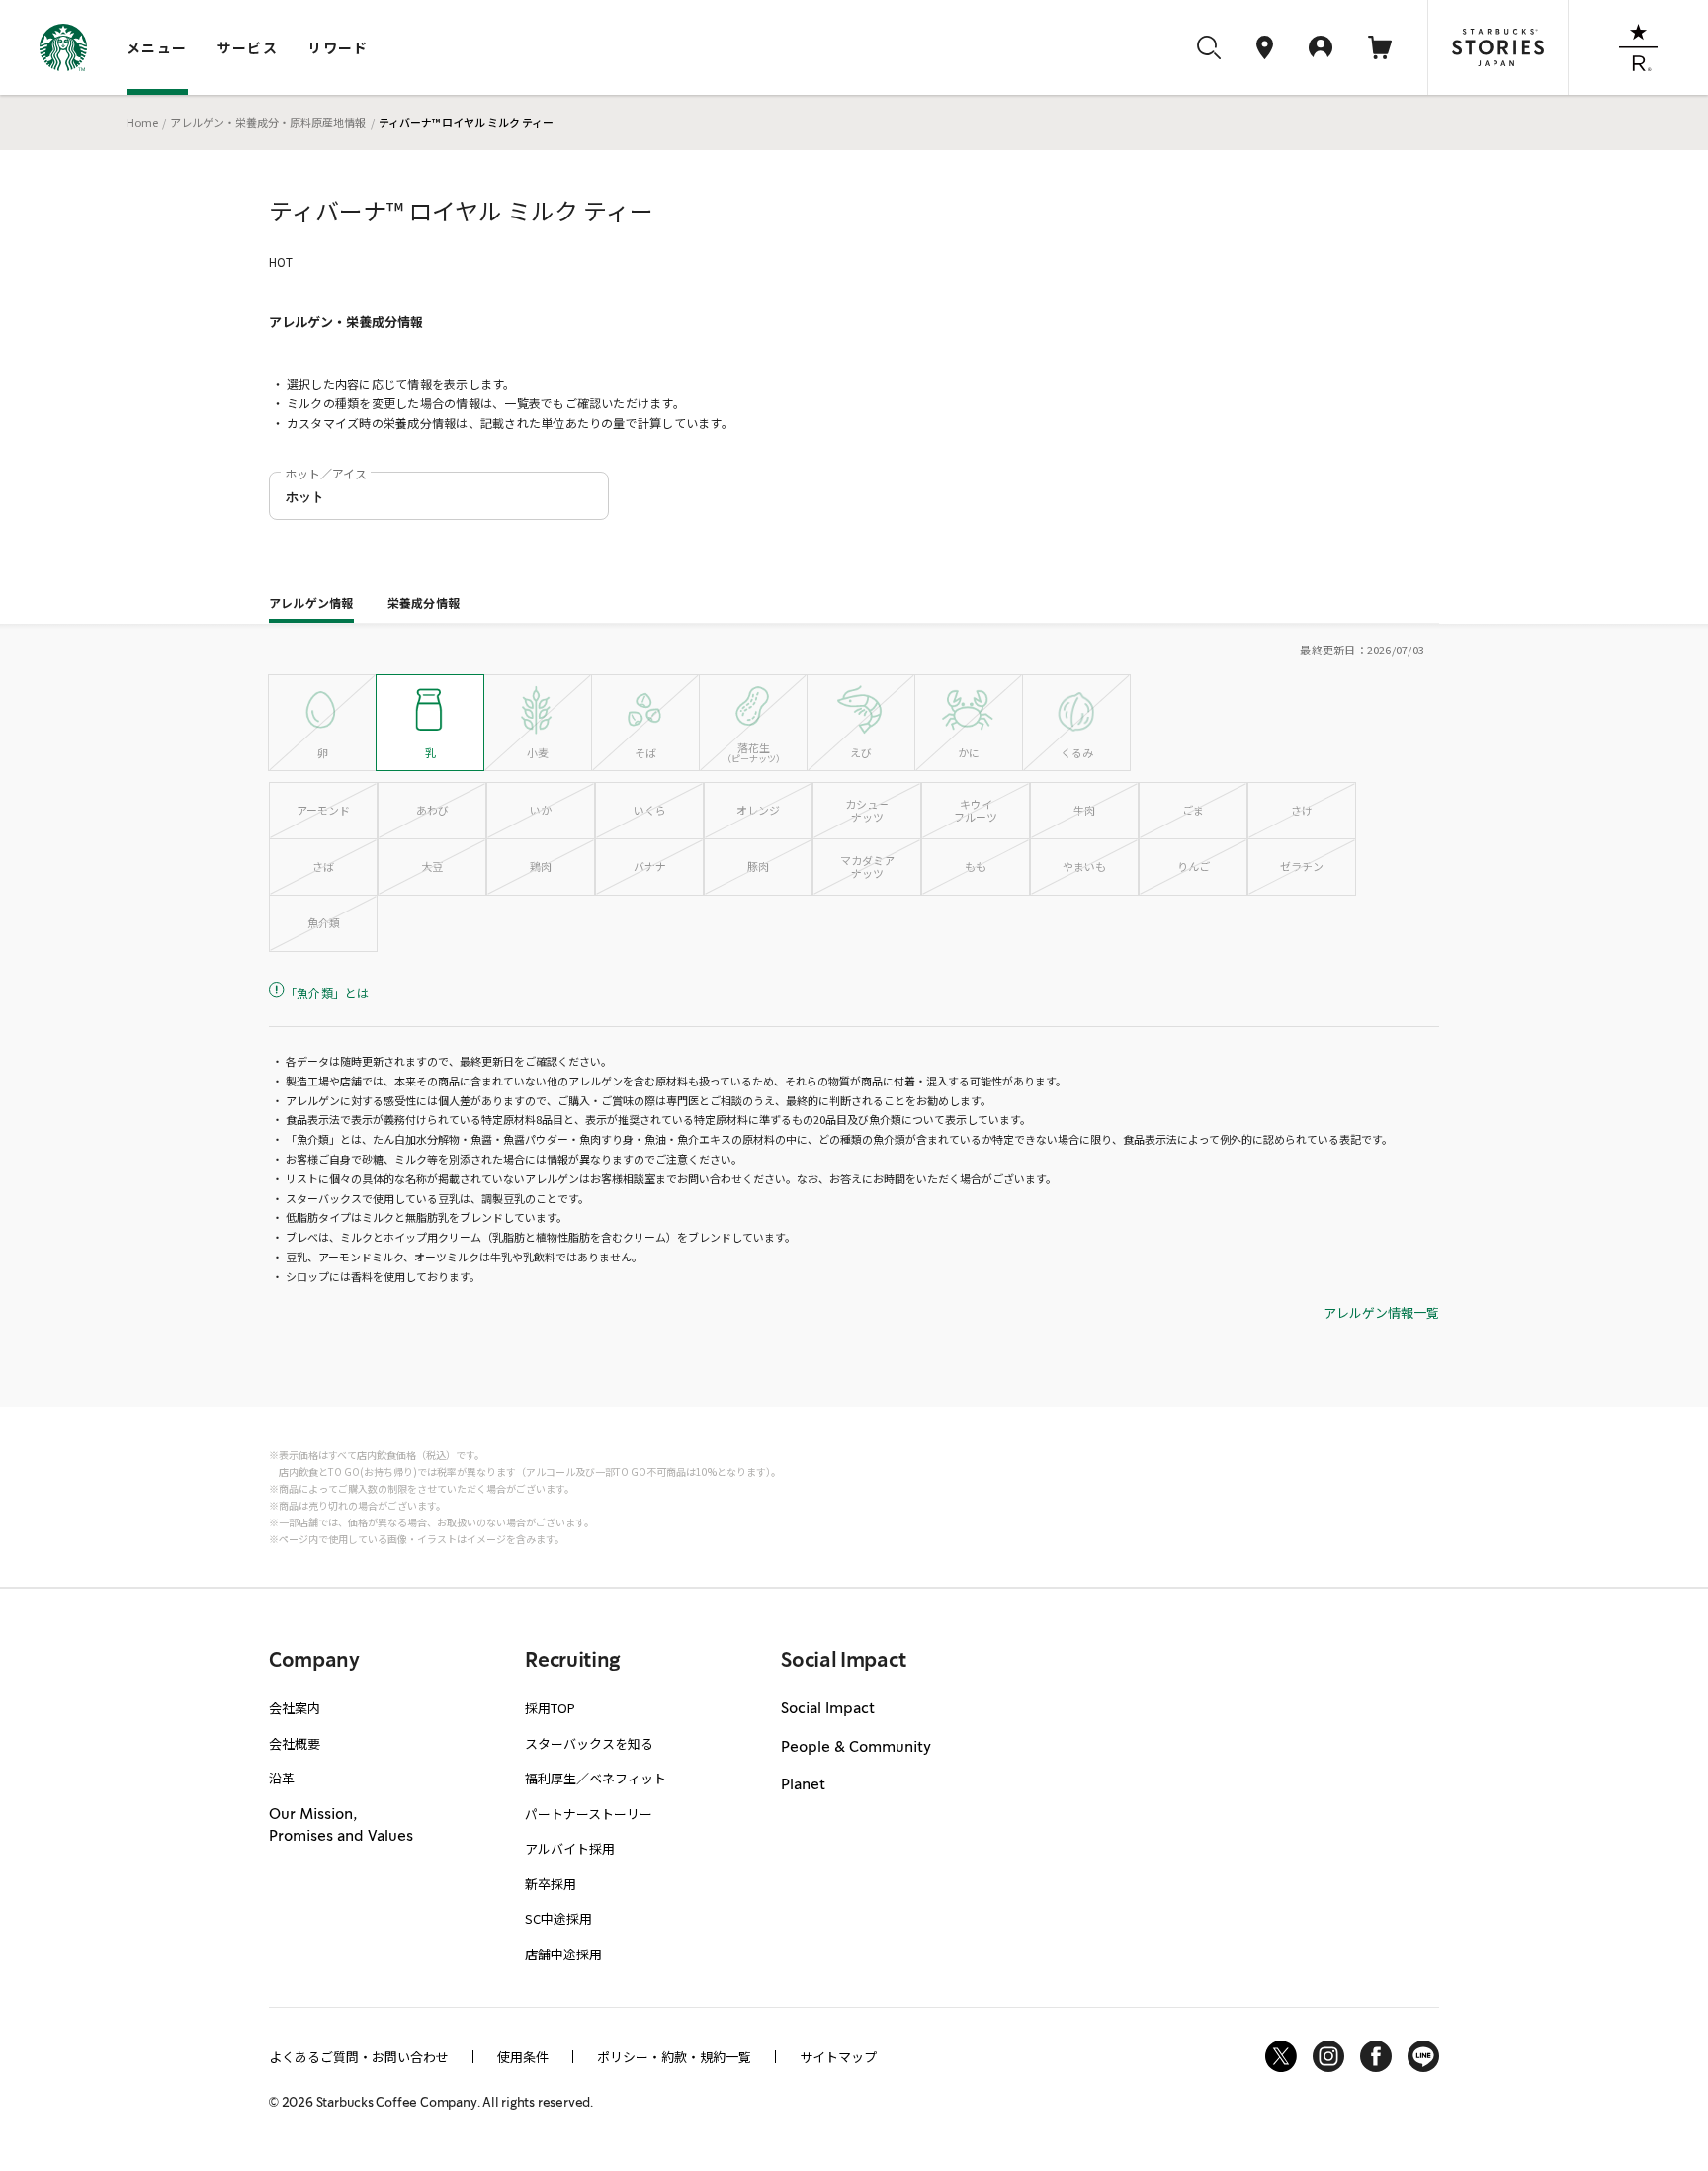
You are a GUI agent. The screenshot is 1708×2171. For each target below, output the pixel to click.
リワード (338, 47)
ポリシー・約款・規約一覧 (674, 2057)
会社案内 (295, 1708)
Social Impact (828, 1709)
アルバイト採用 (570, 1848)
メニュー (157, 47)
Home (142, 122)
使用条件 (523, 2057)
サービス (248, 47)
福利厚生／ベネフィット (596, 1778)
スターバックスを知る (589, 1743)
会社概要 (295, 1743)
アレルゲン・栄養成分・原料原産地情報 (268, 122)
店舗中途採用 (563, 1954)
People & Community (856, 1748)
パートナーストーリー (589, 1814)
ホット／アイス (326, 473)
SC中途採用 (558, 1918)
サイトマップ (838, 2057)
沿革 (282, 1778)
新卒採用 (551, 1884)
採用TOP (550, 1708)
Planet (803, 1785)
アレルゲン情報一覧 (1381, 1313)
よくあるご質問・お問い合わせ (359, 2057)
